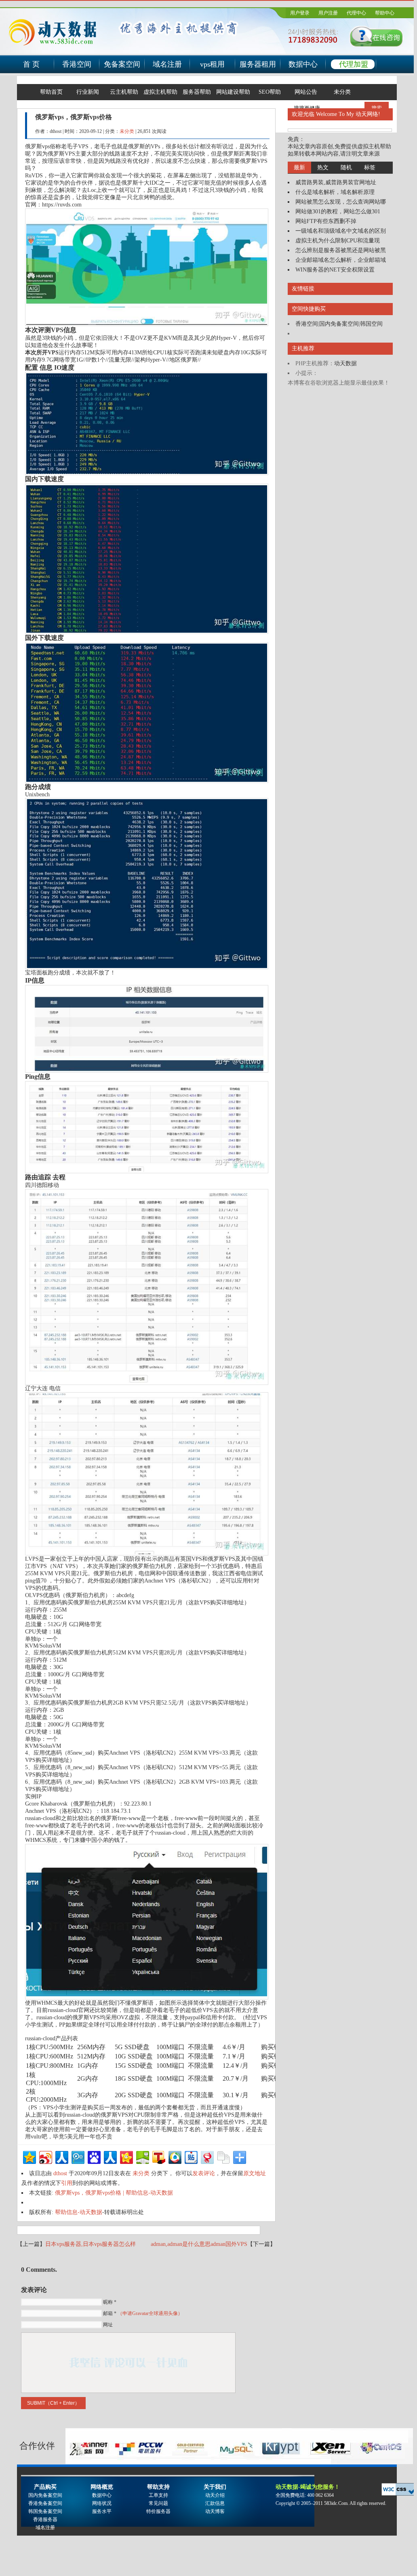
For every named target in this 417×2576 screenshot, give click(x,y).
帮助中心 (385, 13)
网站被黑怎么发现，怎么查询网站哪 (341, 202)
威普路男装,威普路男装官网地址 (336, 182)
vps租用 (212, 64)
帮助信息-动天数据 (79, 2212)
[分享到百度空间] (142, 2156)
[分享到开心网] (126, 2156)
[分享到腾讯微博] (77, 2156)
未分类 (342, 92)
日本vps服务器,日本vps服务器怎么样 (91, 2244)
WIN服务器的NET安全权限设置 (335, 270)
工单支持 (158, 2495)
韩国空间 (371, 324)
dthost (60, 2173)
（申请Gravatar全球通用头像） (150, 2313)
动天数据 (345, 363)
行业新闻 (88, 92)
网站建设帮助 (233, 92)
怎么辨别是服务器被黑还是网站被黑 (341, 250)
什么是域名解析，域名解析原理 (335, 192)
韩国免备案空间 (45, 2511)
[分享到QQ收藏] (174, 2156)
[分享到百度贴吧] (191, 2156)
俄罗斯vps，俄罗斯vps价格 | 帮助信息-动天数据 (114, 2193)
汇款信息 (215, 2503)
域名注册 (167, 64)
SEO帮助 (270, 92)
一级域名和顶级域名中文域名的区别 (341, 231)
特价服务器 (158, 2511)
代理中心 (356, 13)
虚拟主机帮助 (160, 92)
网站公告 (306, 92)
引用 (67, 2183)
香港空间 (77, 64)
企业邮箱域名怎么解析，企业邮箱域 (341, 260)
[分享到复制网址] (223, 2156)
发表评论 (204, 2173)
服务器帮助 (197, 92)
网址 (108, 2325)
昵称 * (110, 2302)
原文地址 (255, 2173)
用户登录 (300, 13)
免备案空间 (122, 64)
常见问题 (158, 2503)
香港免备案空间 (45, 2503)
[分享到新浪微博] (45, 2156)
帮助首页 (51, 92)
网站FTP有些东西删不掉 (326, 221)
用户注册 (328, 13)
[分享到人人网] (61, 2156)
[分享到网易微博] (207, 2156)
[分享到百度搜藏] (94, 2156)
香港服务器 (45, 2519)
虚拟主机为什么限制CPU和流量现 (338, 241)
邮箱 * (143, 2313)
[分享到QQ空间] (29, 2156)
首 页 (31, 64)
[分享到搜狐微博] (158, 2156)
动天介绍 (215, 2495)
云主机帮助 (124, 92)
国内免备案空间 (339, 324)
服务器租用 (258, 64)
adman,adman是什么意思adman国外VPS (199, 2244)
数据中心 (303, 64)
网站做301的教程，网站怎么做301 (338, 212)
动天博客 (215, 2511)
